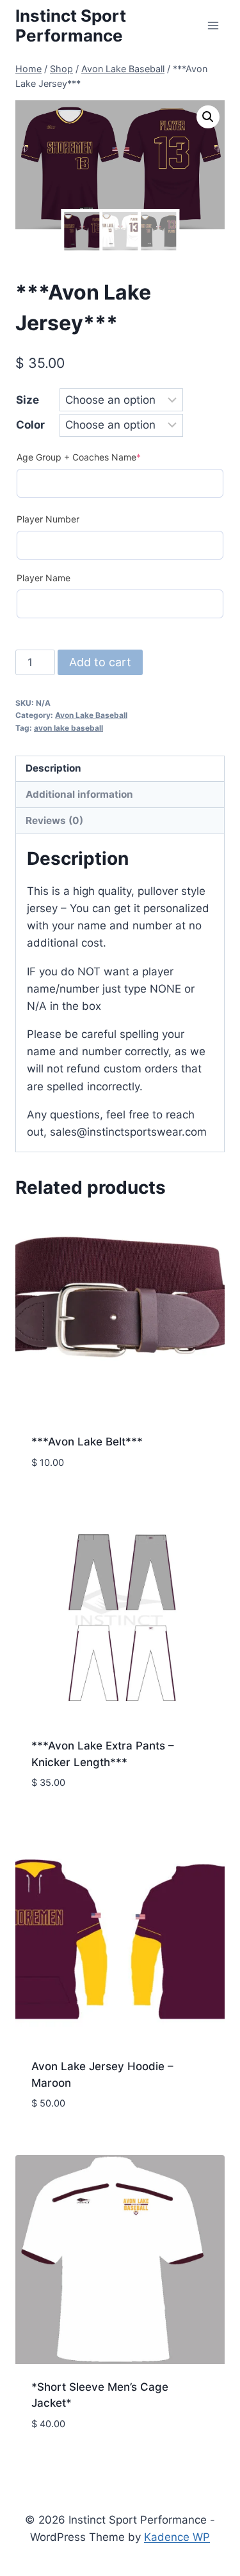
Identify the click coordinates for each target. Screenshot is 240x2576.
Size (28, 400)
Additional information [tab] (79, 794)
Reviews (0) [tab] (54, 820)
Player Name (44, 578)
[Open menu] (213, 25)
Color (30, 425)
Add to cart (100, 662)
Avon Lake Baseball (91, 715)
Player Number (48, 519)
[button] (208, 117)
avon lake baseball (68, 728)
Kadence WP (177, 2537)
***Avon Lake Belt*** (87, 1442)
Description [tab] (53, 768)
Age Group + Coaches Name (99, 457)
